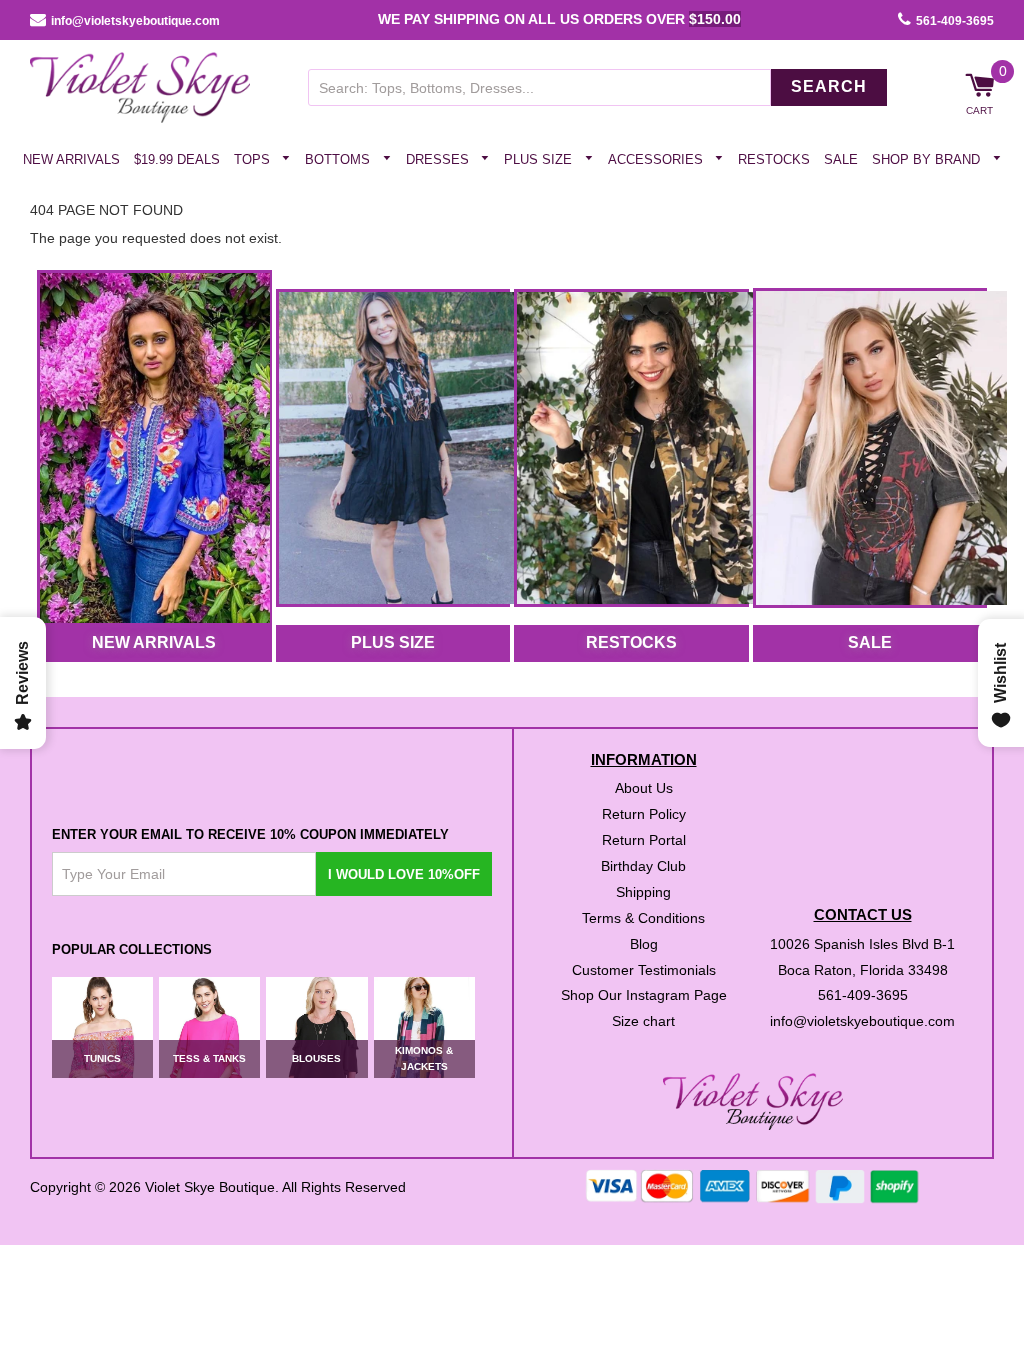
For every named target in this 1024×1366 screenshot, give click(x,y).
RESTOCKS (631, 642)
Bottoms (339, 159)
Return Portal (644, 840)
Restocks (774, 159)
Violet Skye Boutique (210, 1186)
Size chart (643, 1021)
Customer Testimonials (644, 969)
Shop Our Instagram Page (644, 995)
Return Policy (644, 814)
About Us (644, 788)
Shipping (643, 891)
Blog (644, 943)
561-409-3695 (955, 21)
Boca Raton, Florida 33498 (863, 969)
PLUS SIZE (393, 642)
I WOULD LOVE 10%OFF (404, 873)
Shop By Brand (928, 159)
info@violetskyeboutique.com (135, 21)
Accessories (657, 159)
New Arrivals (71, 159)
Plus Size (540, 159)
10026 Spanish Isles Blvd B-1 (862, 943)
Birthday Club (643, 866)
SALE (870, 642)
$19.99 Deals (177, 159)
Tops (254, 159)
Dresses (439, 159)
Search (829, 86)
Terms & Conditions (643, 917)
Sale (841, 159)
